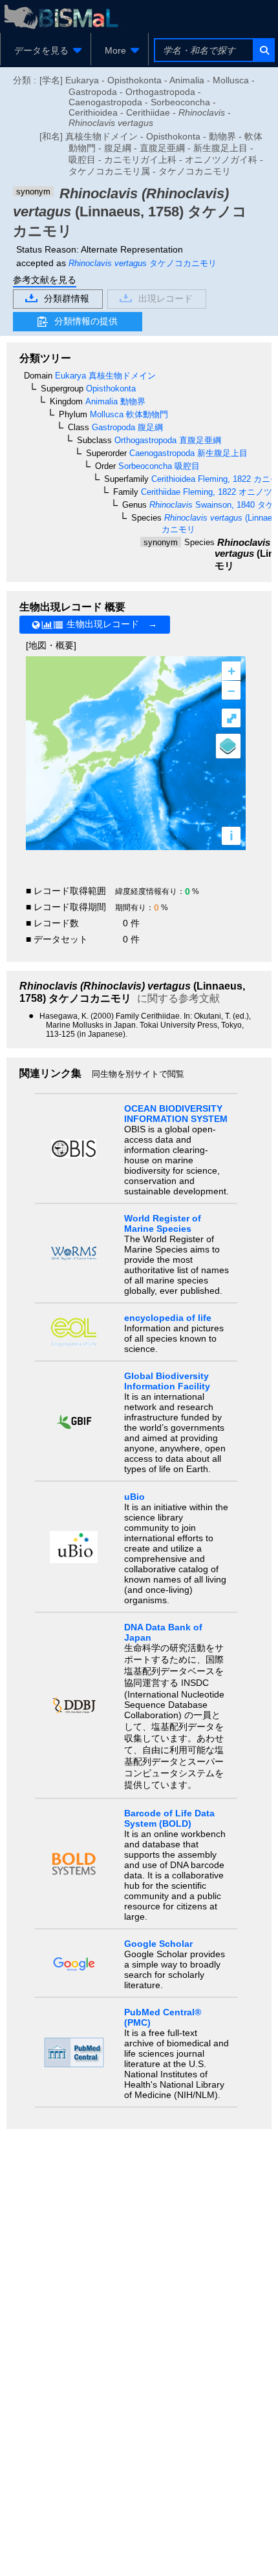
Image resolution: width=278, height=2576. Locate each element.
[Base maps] (228, 746)
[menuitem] (46, 50)
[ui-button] (263, 50)
